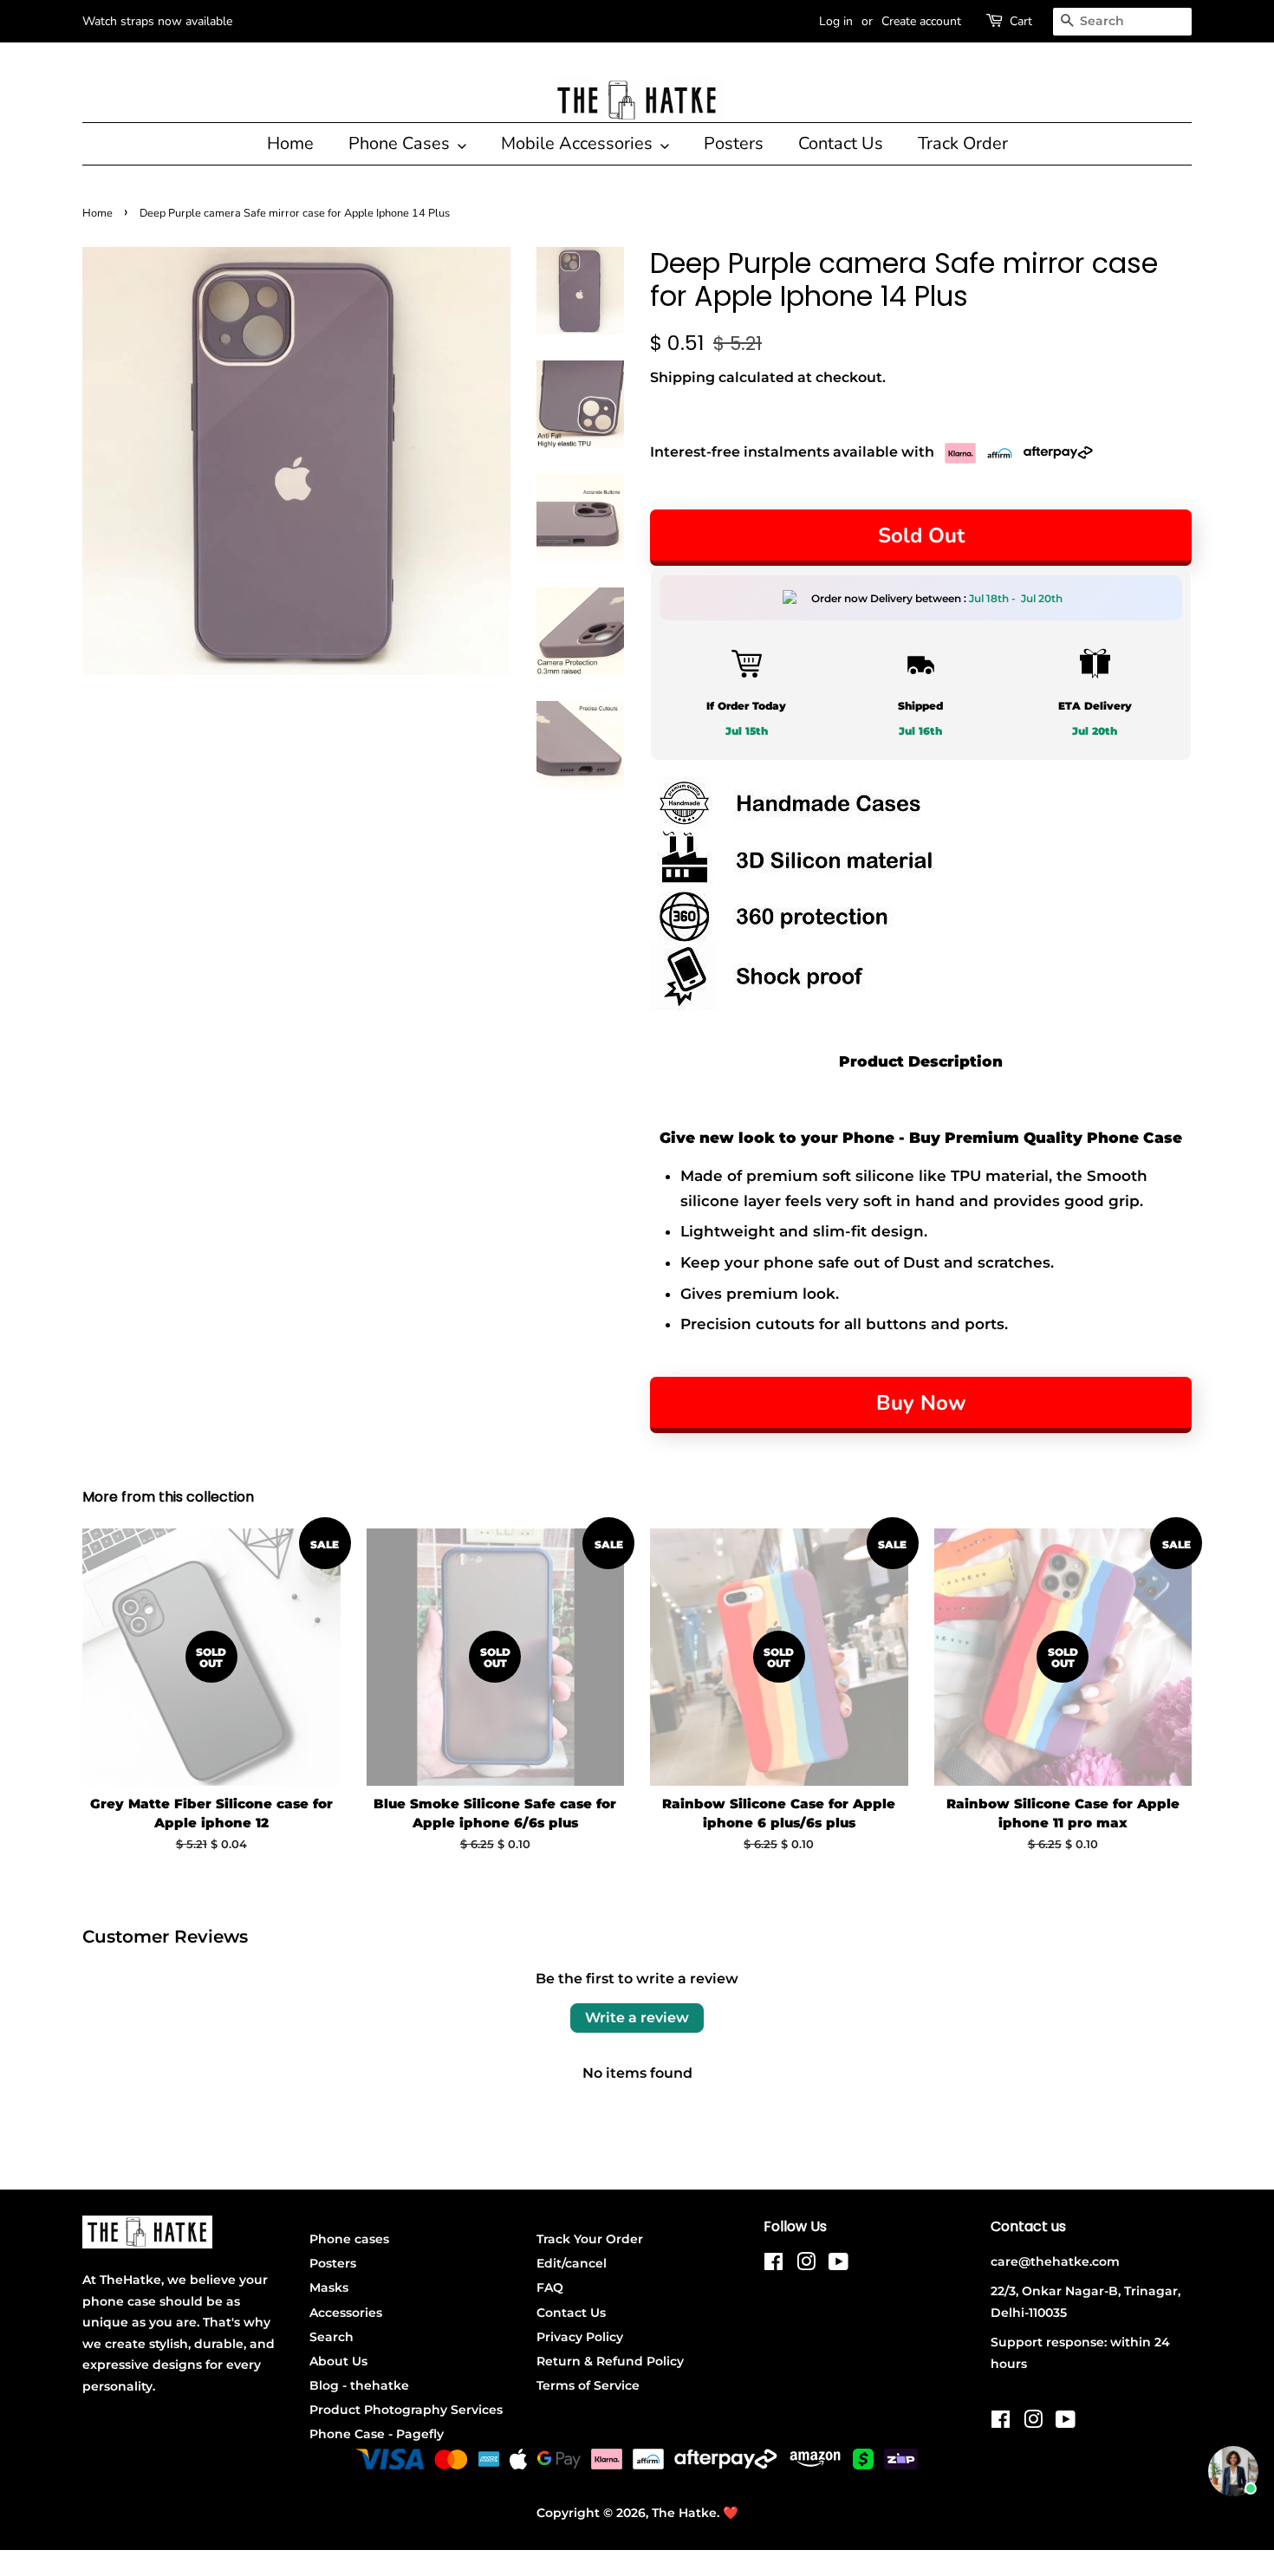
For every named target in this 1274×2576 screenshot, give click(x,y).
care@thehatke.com (1055, 2261)
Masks (329, 2287)
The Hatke (684, 2513)
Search (331, 2337)
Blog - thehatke (359, 2385)
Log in (836, 21)
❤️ (731, 2513)
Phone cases (349, 2239)
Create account (921, 21)
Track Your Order (590, 2239)
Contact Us (841, 143)
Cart (1021, 21)
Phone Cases (401, 143)
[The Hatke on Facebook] (773, 2265)
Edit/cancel (572, 2263)
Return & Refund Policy (610, 2361)
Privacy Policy (580, 2337)
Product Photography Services (406, 2410)
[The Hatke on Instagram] (806, 2265)
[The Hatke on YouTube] (838, 2265)
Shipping (682, 377)
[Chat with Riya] (1233, 2471)
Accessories (346, 2313)
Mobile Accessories (579, 143)
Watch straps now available (157, 21)
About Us (338, 2361)
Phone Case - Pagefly (377, 2434)
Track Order (963, 143)
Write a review (637, 2018)
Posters (734, 143)
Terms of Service (588, 2385)
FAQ (550, 2287)
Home (290, 143)
